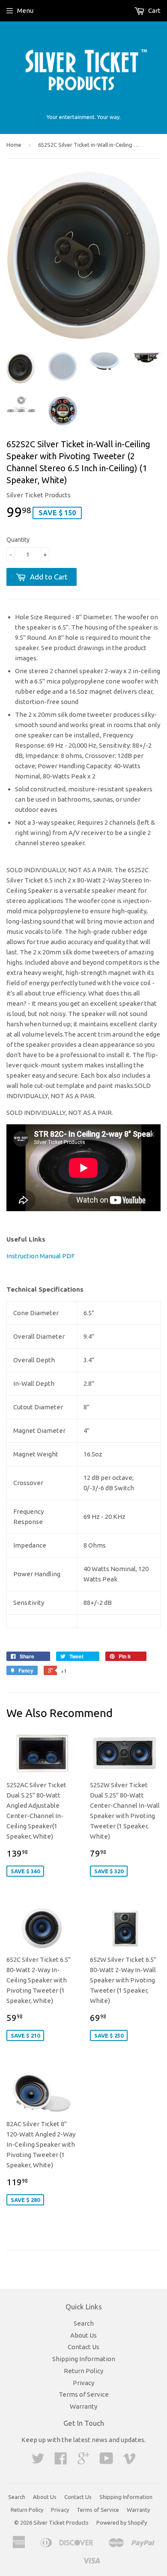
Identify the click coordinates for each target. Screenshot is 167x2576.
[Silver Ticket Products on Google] (83, 2461)
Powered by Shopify (122, 2523)
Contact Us (83, 2347)
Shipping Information (84, 2359)
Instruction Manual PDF (40, 1256)
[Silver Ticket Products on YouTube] (106, 2461)
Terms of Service (84, 2394)
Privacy (83, 2383)
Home (14, 145)
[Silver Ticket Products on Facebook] (61, 2461)
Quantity (18, 540)
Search (84, 2323)
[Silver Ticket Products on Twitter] (38, 2461)
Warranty (83, 2406)
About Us (83, 2335)
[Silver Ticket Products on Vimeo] (129, 2461)
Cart (154, 10)
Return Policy (83, 2371)
